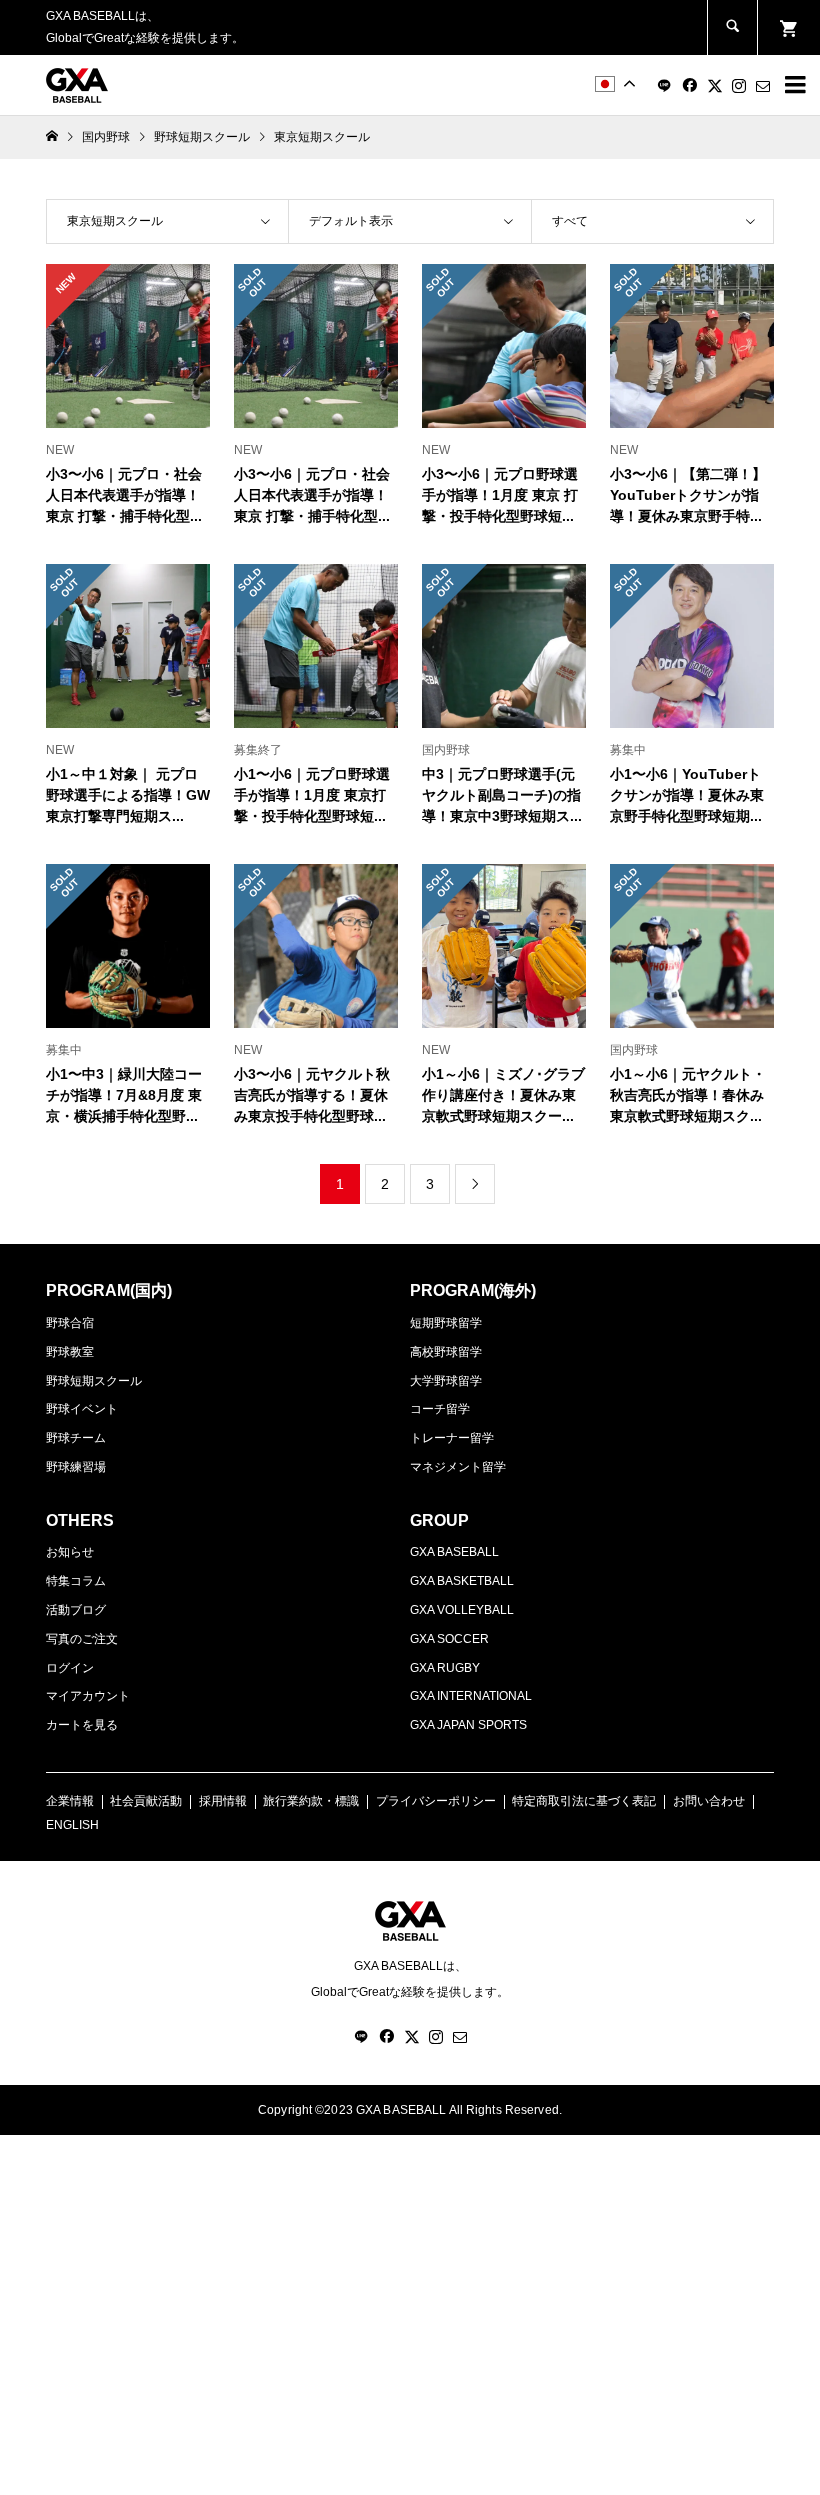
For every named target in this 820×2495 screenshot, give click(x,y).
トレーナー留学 (452, 1438)
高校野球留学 (446, 1352)
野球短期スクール (94, 1381)
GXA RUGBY (445, 1668)
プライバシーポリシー (436, 1801)
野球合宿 (70, 1323)
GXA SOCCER (449, 1639)
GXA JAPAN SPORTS (468, 1725)
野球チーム (76, 1438)
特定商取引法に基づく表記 (584, 1801)
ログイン (70, 1668)
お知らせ (70, 1552)
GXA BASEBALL (454, 1552)
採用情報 (223, 1801)
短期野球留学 (446, 1323)
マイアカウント (88, 1696)
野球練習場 (76, 1467)
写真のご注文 (82, 1639)
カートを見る (82, 1725)
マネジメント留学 (458, 1467)
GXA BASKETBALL (462, 1581)
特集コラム (76, 1581)
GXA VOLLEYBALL (462, 1610)
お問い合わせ (709, 1801)
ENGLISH (72, 1825)
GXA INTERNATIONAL (471, 1696)
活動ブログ (76, 1610)
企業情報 (70, 1801)
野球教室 (70, 1352)
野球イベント (82, 1409)
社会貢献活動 (146, 1801)
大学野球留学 (446, 1381)
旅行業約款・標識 (311, 1801)
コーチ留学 (440, 1409)
